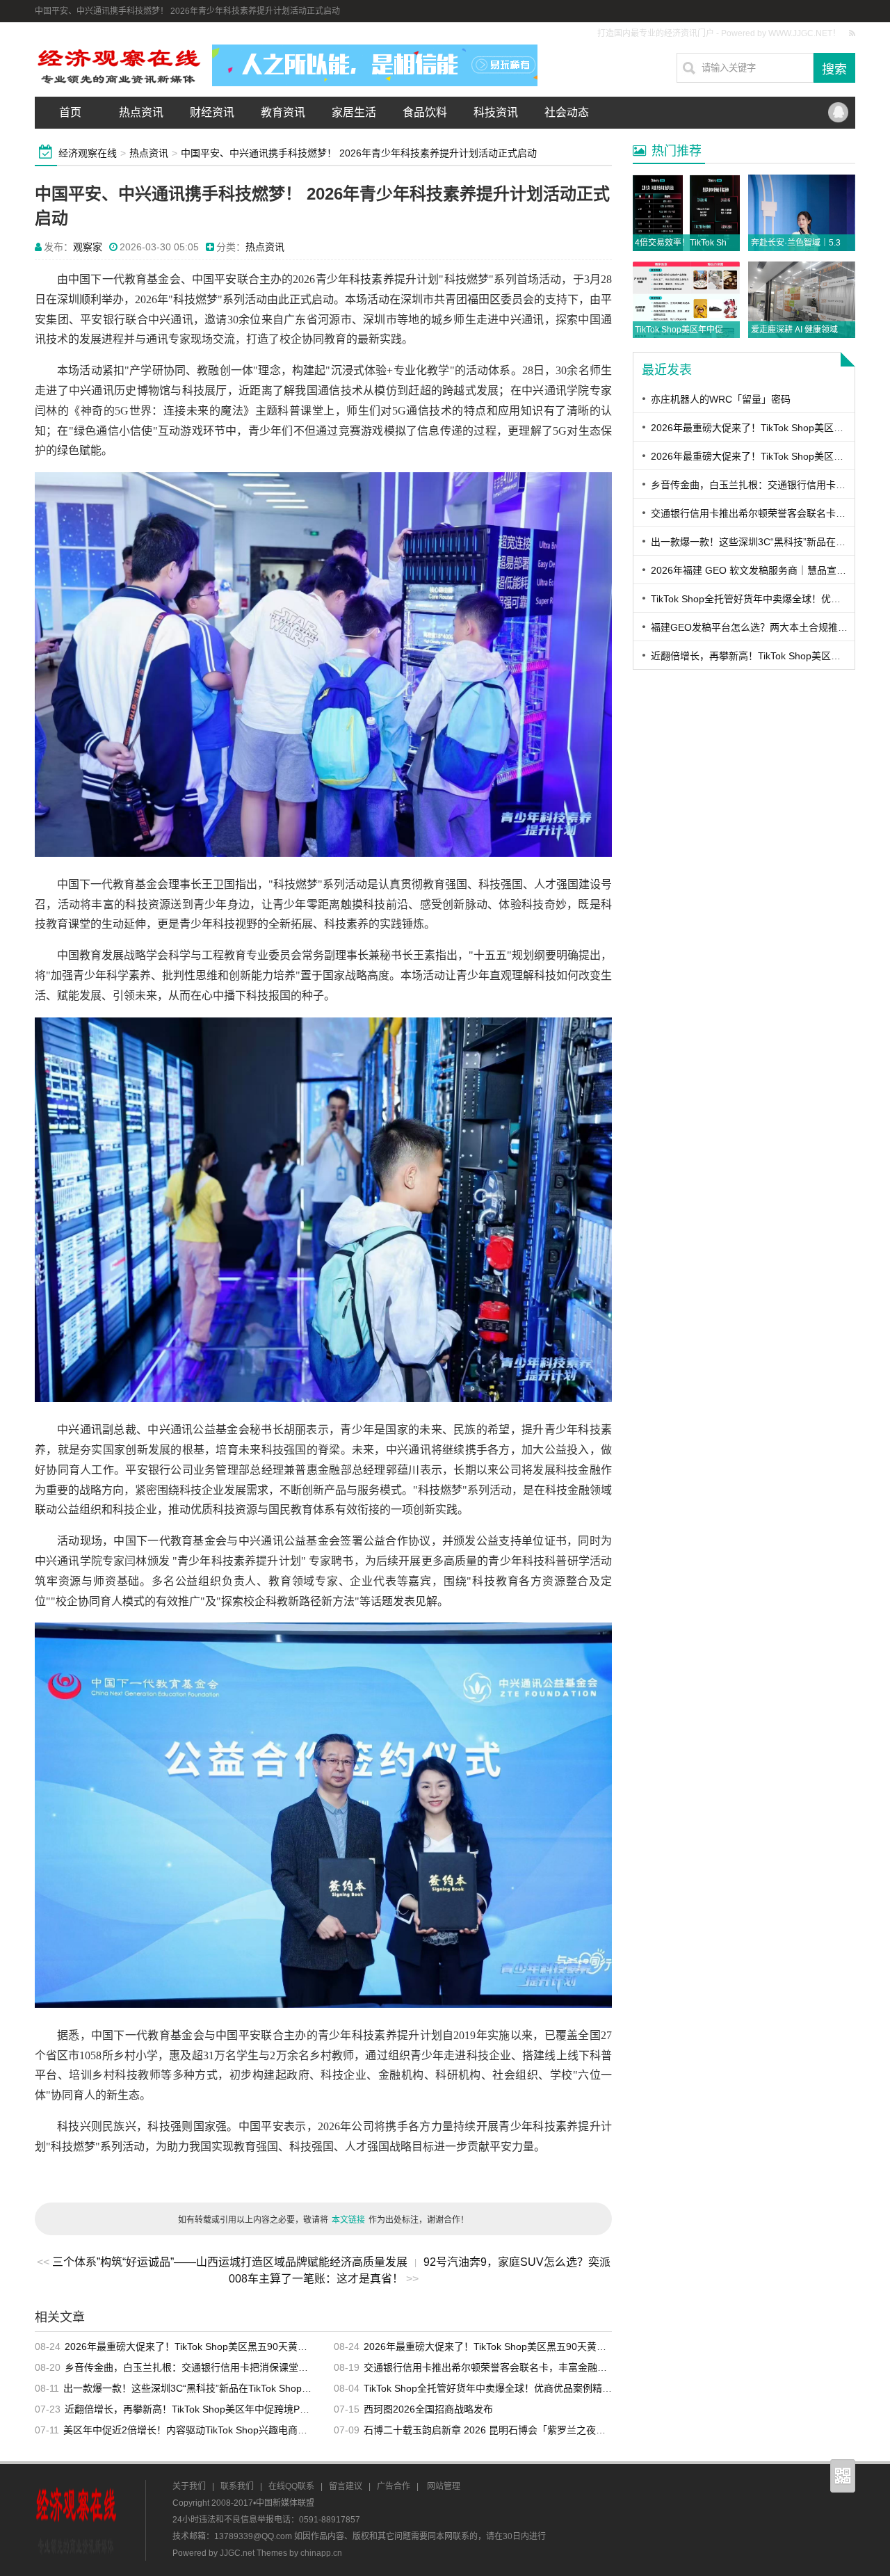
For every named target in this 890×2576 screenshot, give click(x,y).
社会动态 (567, 112)
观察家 (88, 247)
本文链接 (348, 2220)
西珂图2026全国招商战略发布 (428, 2409)
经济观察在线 (88, 153)
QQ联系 (838, 113)
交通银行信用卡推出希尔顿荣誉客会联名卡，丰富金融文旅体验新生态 (515, 2367)
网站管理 (444, 2486)
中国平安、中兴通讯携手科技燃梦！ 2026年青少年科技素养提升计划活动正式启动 (359, 153)
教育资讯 (283, 112)
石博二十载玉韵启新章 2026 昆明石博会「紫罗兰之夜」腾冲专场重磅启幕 (524, 2430)
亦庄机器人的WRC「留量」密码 (721, 399)
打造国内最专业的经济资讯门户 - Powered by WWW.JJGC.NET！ (719, 33)
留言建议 (346, 2486)
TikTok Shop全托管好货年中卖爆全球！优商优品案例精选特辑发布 (507, 2388)
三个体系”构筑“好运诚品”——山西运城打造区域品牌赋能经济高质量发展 (230, 2262)
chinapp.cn (321, 2553)
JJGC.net (237, 2553)
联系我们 (237, 2486)
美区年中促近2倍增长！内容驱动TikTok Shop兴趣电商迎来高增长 (205, 2430)
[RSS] (852, 33)
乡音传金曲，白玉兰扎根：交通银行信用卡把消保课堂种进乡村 (201, 2367)
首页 (70, 112)
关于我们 (189, 2486)
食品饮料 (425, 112)
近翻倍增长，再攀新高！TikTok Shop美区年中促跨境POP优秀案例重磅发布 (228, 2409)
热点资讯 (141, 112)
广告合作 (394, 2486)
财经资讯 (212, 112)
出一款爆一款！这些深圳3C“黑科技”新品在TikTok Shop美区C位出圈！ (215, 2388)
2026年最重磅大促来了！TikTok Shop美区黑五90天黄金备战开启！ (210, 2346)
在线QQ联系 (291, 2486)
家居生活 (354, 112)
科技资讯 (496, 112)
